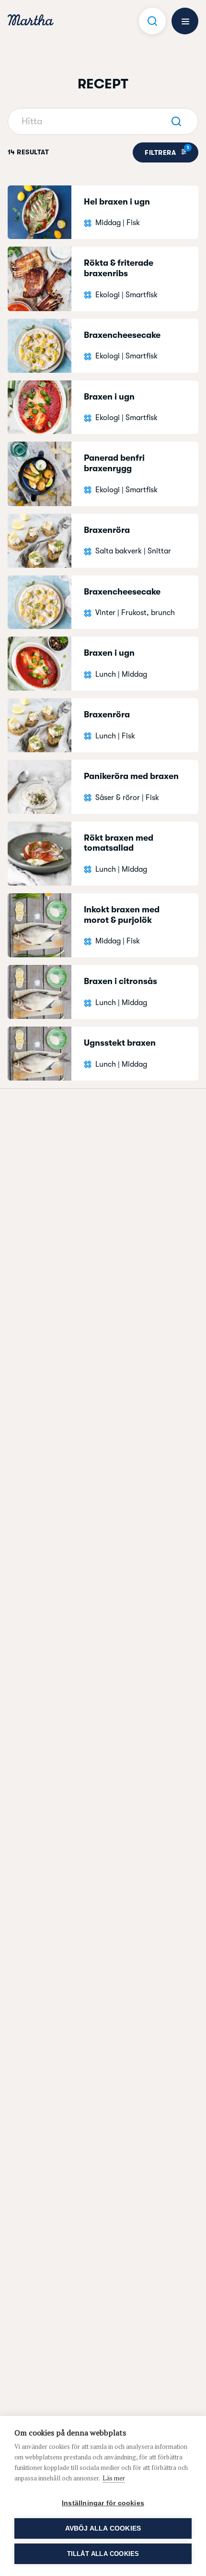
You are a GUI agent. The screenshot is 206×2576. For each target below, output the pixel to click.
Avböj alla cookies (103, 2528)
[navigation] (31, 21)
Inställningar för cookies (103, 2503)
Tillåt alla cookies (103, 2554)
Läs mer (114, 2478)
